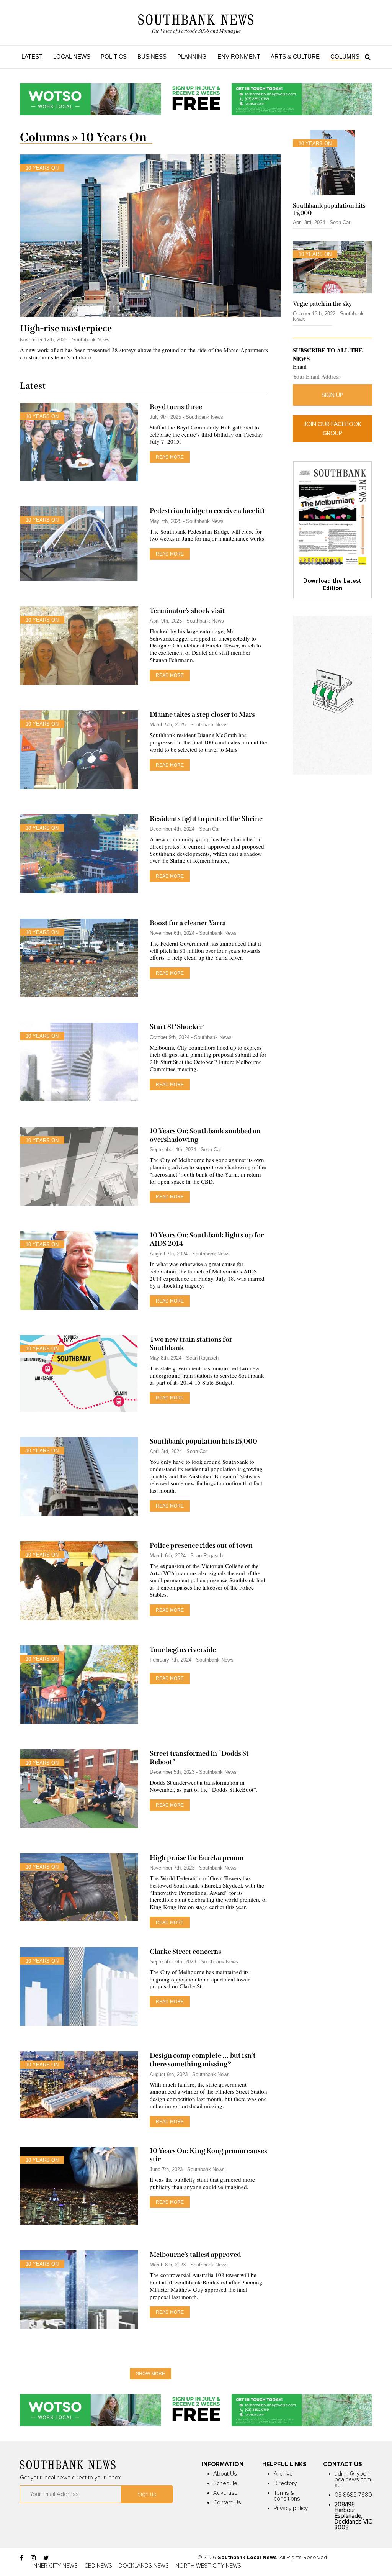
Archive (283, 2474)
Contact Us (227, 2503)
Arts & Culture (295, 57)
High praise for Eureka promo (197, 1858)
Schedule (225, 2483)
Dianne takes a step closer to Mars (203, 714)
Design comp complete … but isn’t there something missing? (203, 2060)
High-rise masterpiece (66, 328)
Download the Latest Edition (332, 584)
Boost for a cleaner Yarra (188, 923)
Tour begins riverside (183, 1650)
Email (300, 366)
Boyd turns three (176, 407)
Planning (192, 57)
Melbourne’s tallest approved (195, 2255)
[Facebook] (22, 2558)
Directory (285, 2483)
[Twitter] (46, 2558)
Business (152, 57)
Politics (114, 57)
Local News (72, 57)
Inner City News (55, 2566)
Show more (150, 2374)
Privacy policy (291, 2508)
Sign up (332, 395)
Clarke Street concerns (185, 1952)
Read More (170, 457)
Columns (345, 57)
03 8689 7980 (353, 2495)
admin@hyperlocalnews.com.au (353, 2480)
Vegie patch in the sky (323, 304)
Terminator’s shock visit (187, 611)
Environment (239, 57)
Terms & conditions (287, 2496)
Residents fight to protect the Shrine (207, 819)
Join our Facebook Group (332, 429)
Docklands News (144, 2566)
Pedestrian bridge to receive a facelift (207, 511)
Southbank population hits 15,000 (203, 1441)
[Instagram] (33, 2558)
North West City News (208, 2566)
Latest (32, 57)
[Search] (366, 57)
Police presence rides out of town (201, 1545)
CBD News (98, 2566)
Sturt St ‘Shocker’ (177, 1027)
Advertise (225, 2493)
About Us (225, 2474)
